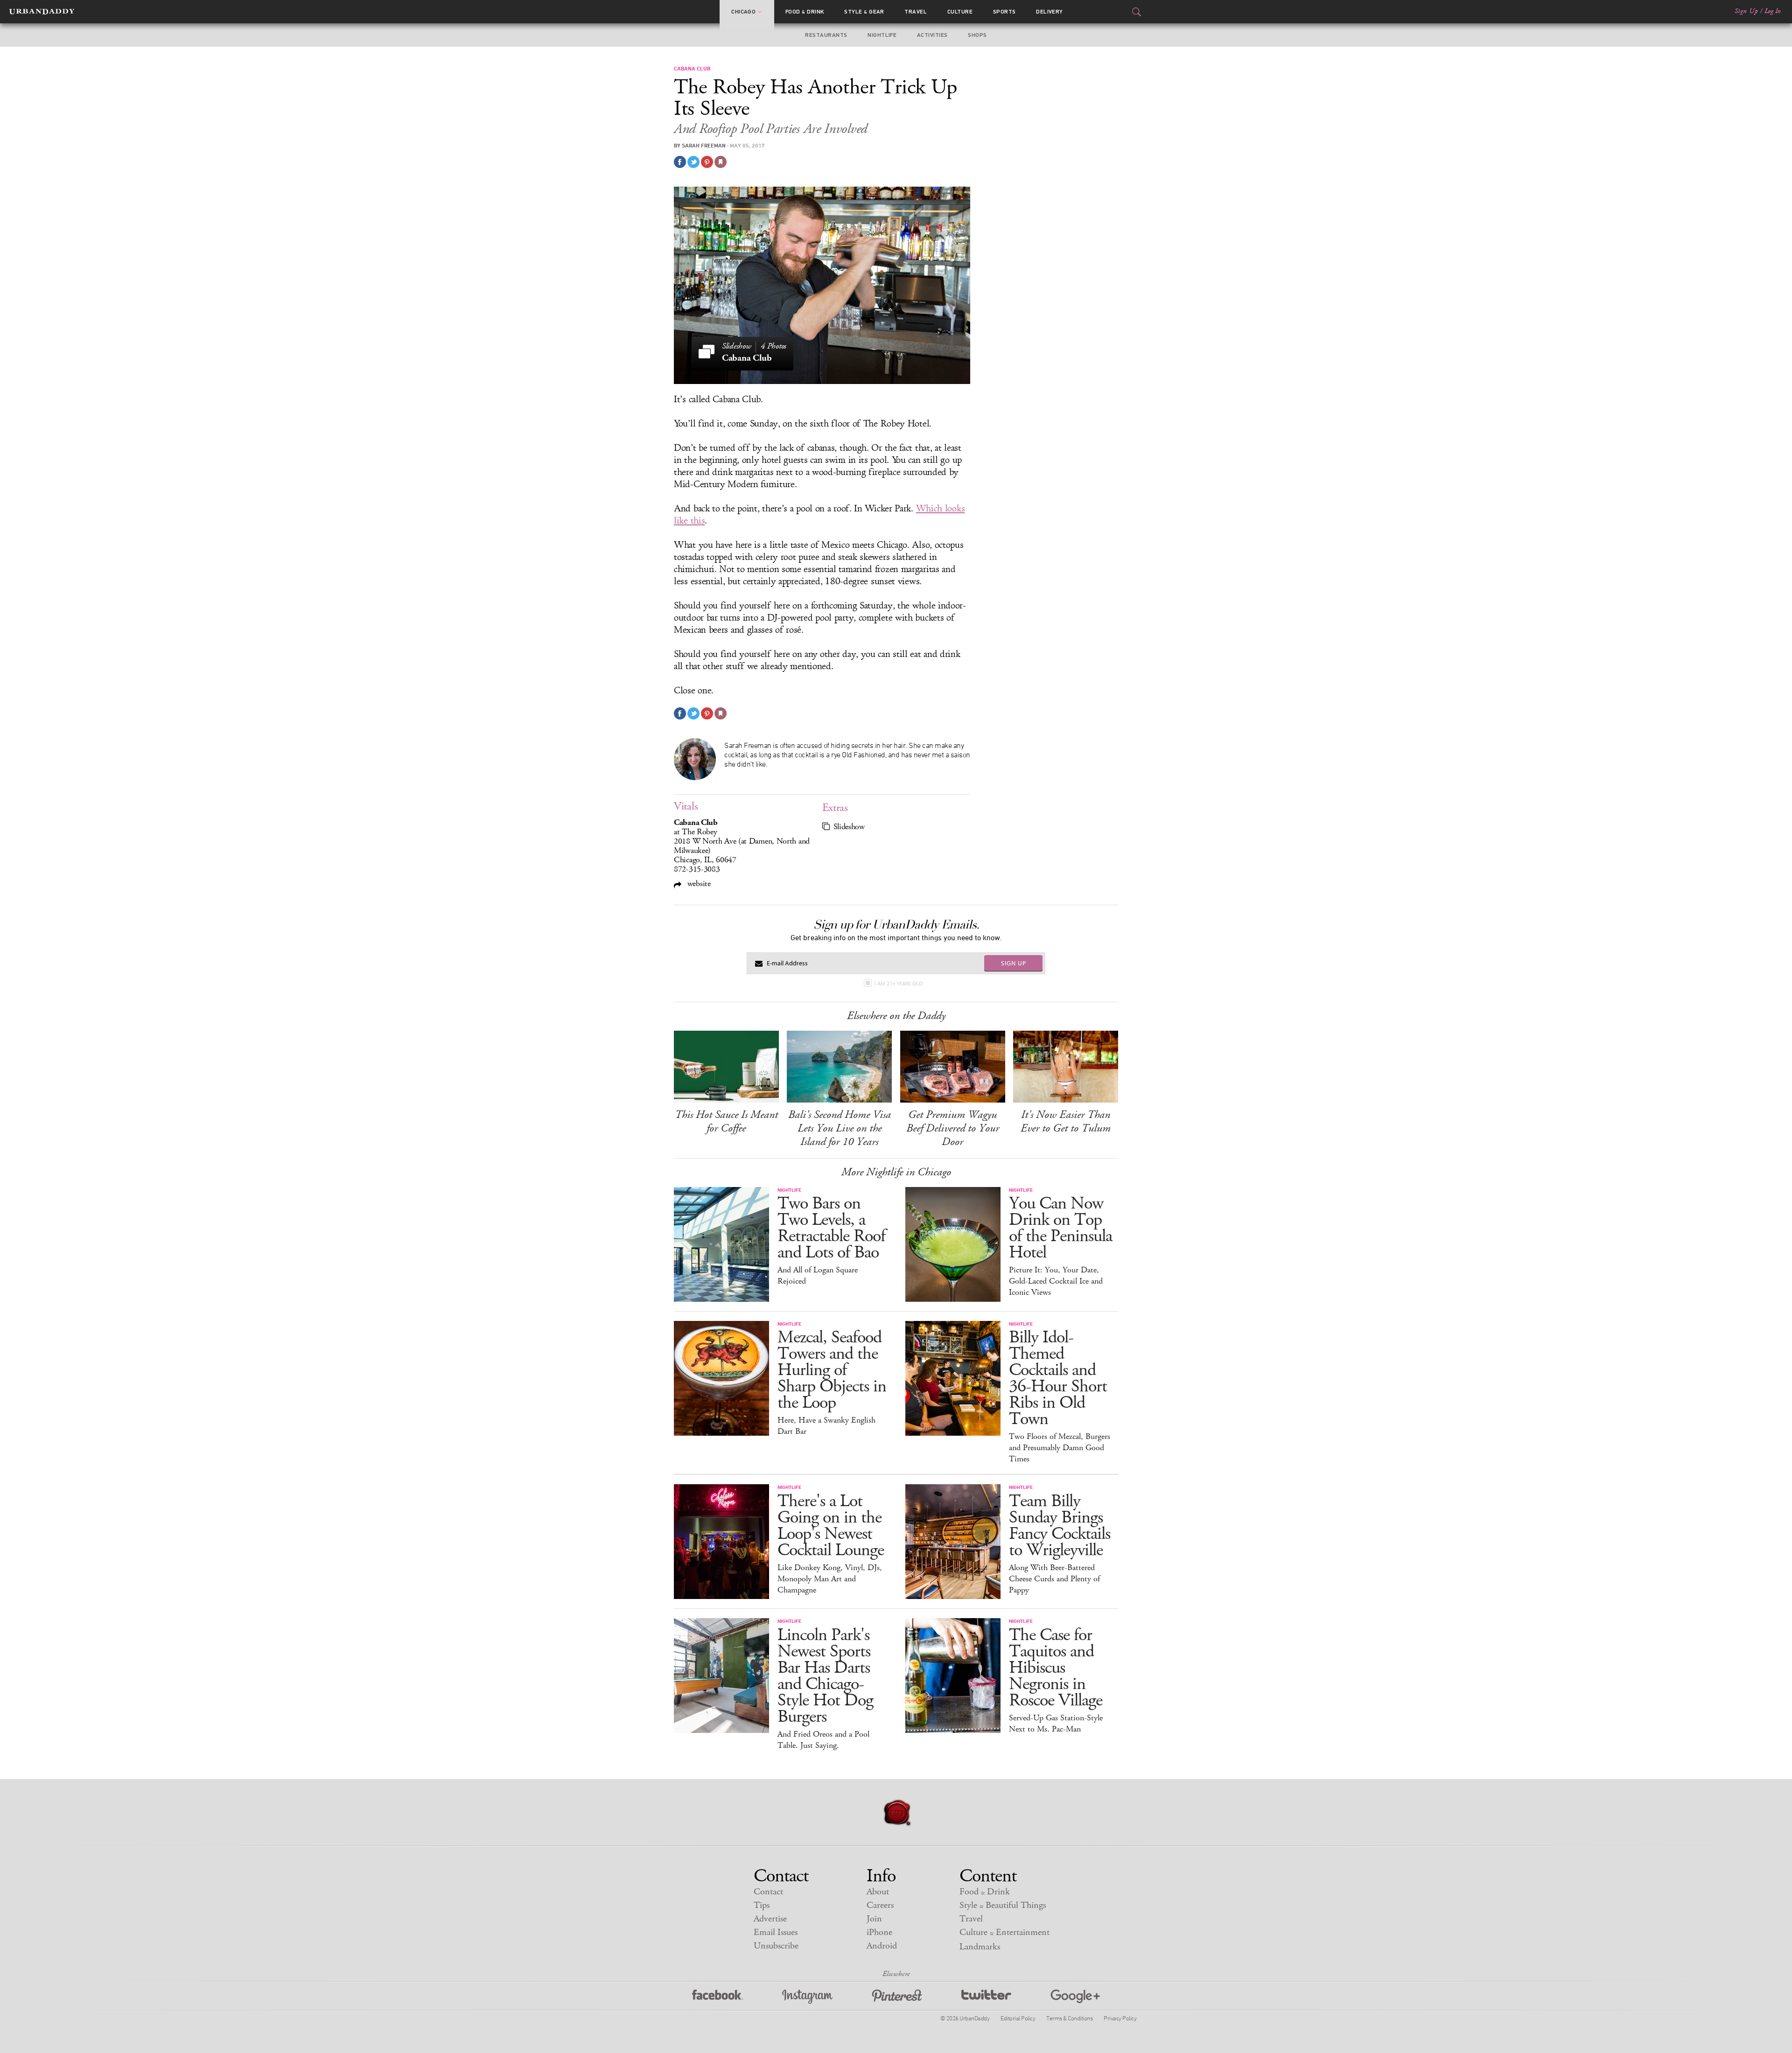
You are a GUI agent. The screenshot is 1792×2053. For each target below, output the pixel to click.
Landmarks (980, 1947)
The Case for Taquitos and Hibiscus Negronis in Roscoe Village (1056, 1668)
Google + (1075, 1997)
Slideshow (849, 827)
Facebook (717, 1997)
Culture (960, 12)
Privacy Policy (1120, 2018)
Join (874, 1919)
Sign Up (1746, 11)
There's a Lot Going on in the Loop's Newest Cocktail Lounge (831, 1526)
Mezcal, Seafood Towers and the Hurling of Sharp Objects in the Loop (832, 1370)
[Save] (721, 162)
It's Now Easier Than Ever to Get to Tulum (1066, 1121)
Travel (916, 12)
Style (864, 12)
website (698, 883)
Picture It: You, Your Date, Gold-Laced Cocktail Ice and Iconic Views (1056, 1281)
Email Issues (776, 1932)
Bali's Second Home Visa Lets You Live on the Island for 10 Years (840, 1128)
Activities (932, 35)
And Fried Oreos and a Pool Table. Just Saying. (823, 1740)
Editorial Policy (1018, 2018)
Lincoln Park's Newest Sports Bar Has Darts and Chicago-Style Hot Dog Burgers (825, 1676)
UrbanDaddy (42, 12)
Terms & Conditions (1069, 2018)
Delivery (1050, 12)
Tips (762, 1905)
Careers (880, 1905)
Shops (977, 35)
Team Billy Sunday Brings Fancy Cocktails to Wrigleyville (1060, 1526)
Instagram (807, 1997)
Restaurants (826, 35)
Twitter (986, 1997)
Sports (1004, 12)
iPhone (879, 1932)
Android (882, 1946)
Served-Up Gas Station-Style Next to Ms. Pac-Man (1056, 1724)
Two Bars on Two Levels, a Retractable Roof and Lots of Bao (831, 1228)
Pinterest (897, 1997)
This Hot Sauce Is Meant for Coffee (726, 1121)
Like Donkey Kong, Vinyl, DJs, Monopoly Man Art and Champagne (830, 1579)
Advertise (770, 1919)
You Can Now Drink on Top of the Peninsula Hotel (1060, 1228)
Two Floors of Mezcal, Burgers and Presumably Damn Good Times (1060, 1448)
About (878, 1892)
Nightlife (882, 35)
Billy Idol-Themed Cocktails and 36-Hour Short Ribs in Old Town (1058, 1378)
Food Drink (805, 12)
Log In (1773, 11)
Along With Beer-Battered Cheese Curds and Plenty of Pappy (1054, 1579)
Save (707, 162)
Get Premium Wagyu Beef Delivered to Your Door (953, 1128)
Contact (768, 1892)
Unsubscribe (776, 1946)
